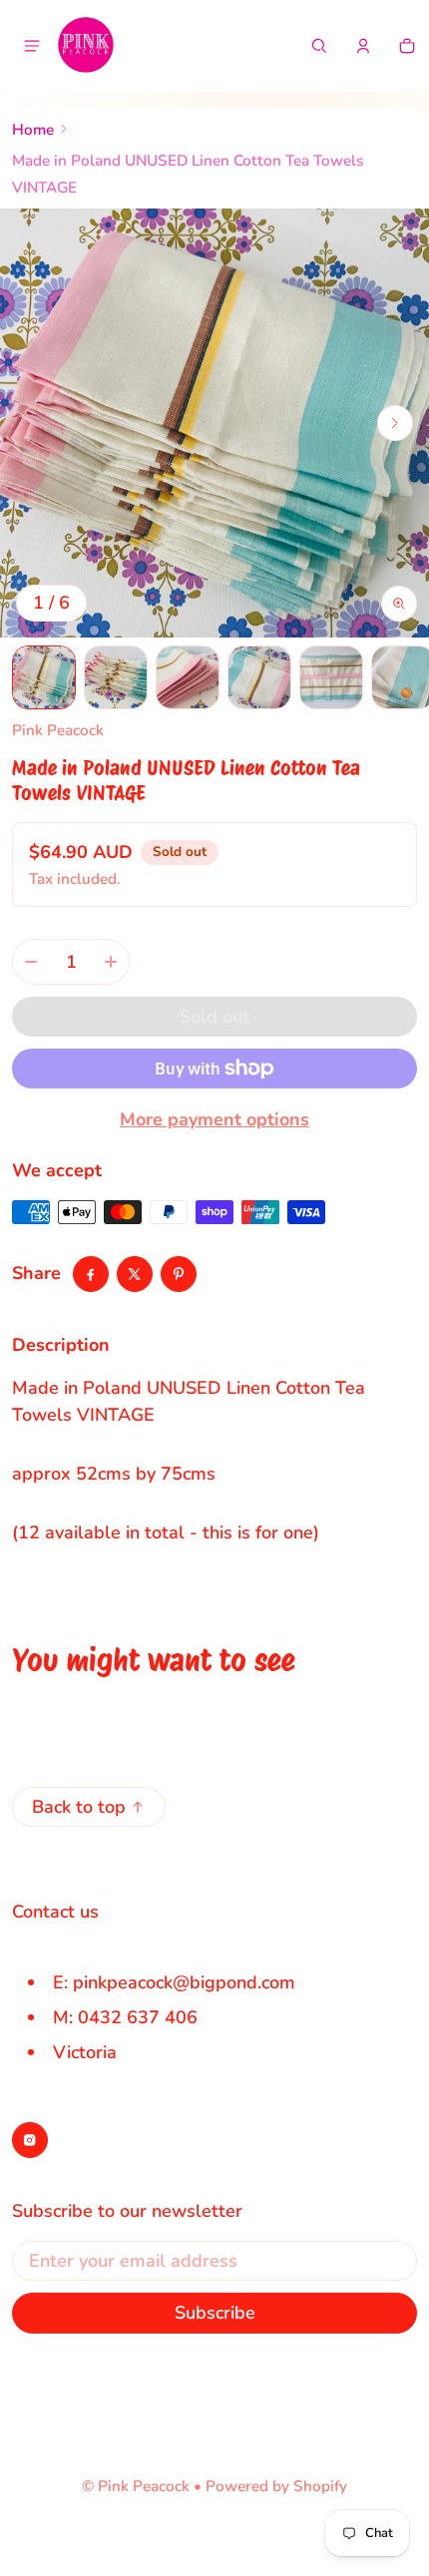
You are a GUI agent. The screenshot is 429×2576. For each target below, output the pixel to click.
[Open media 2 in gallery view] (116, 677)
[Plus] (111, 962)
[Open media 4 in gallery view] (259, 677)
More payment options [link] (214, 1119)
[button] (319, 46)
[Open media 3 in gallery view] (188, 677)
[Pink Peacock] (86, 46)
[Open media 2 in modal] (214, 423)
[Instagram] (30, 2140)
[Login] (363, 46)
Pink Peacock (144, 2486)
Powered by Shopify (276, 2486)
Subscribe (215, 2313)
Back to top (79, 1807)
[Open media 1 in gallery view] (44, 677)
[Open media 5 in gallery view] (331, 677)
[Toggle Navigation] (32, 46)
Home (33, 130)
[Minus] (31, 962)
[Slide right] (395, 423)
